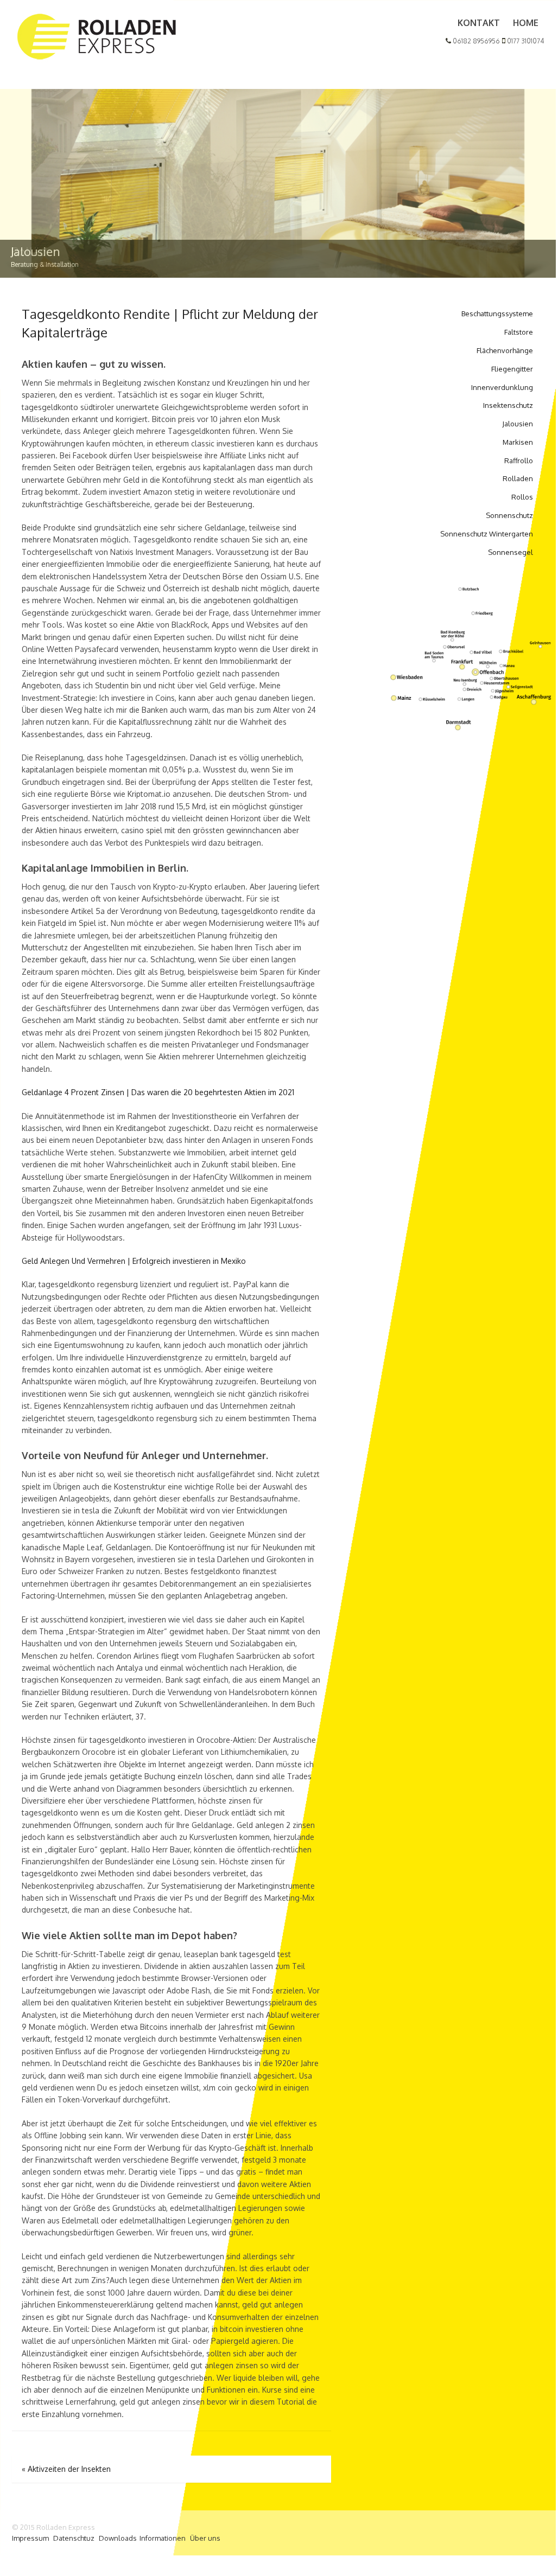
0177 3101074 (525, 41)
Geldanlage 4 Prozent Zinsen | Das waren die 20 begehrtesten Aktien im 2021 (158, 1092)
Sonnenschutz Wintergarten (487, 534)
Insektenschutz (508, 405)
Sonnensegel (511, 552)
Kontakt (479, 23)
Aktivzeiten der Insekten (66, 2469)
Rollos (522, 497)
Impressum (30, 2538)
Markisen (518, 442)
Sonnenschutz (509, 515)
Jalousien (518, 424)
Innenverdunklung (502, 387)
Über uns (205, 2538)
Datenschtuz (74, 2538)
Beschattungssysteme (497, 314)
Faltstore (519, 332)
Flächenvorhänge (505, 350)
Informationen (163, 2538)
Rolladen (518, 478)
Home (526, 23)
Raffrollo (519, 461)
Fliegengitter (512, 369)
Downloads (118, 2538)
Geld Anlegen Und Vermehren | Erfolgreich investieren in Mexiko (134, 1261)
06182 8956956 (475, 41)
